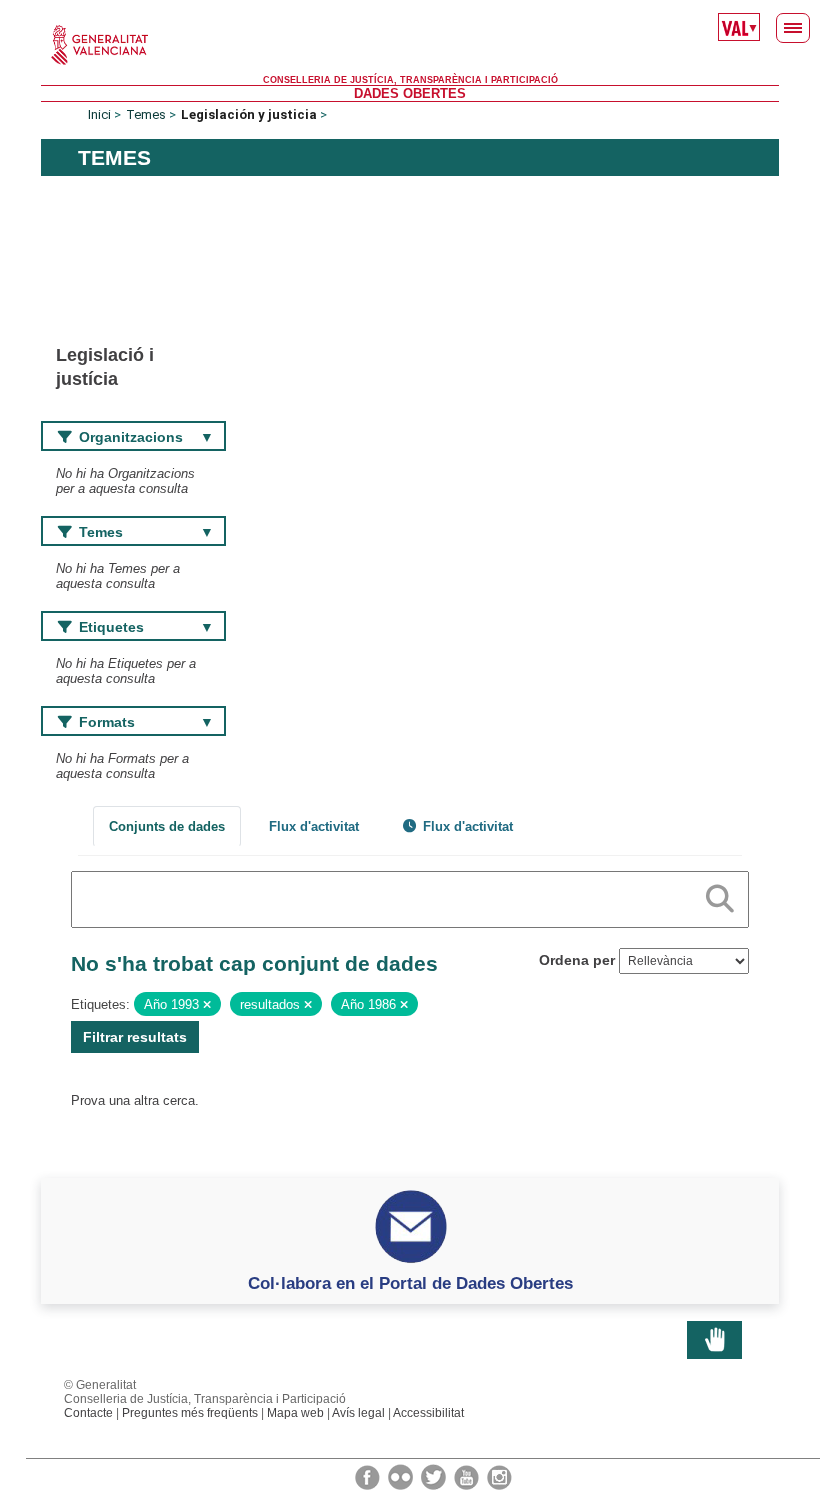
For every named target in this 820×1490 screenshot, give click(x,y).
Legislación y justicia (249, 114)
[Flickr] (402, 1476)
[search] (720, 895)
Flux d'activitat (314, 826)
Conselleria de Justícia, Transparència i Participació (410, 80)
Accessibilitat (428, 1413)
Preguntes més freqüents (190, 1413)
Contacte (88, 1413)
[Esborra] (207, 1005)
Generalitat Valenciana (410, 45)
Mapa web (295, 1413)
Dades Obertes (410, 93)
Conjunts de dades (167, 826)
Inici (99, 114)
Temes (146, 114)
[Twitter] (435, 1476)
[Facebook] (369, 1476)
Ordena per (577, 960)
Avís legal (358, 1413)
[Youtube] (468, 1476)
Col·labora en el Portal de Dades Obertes (410, 1283)
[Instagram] (499, 1476)
